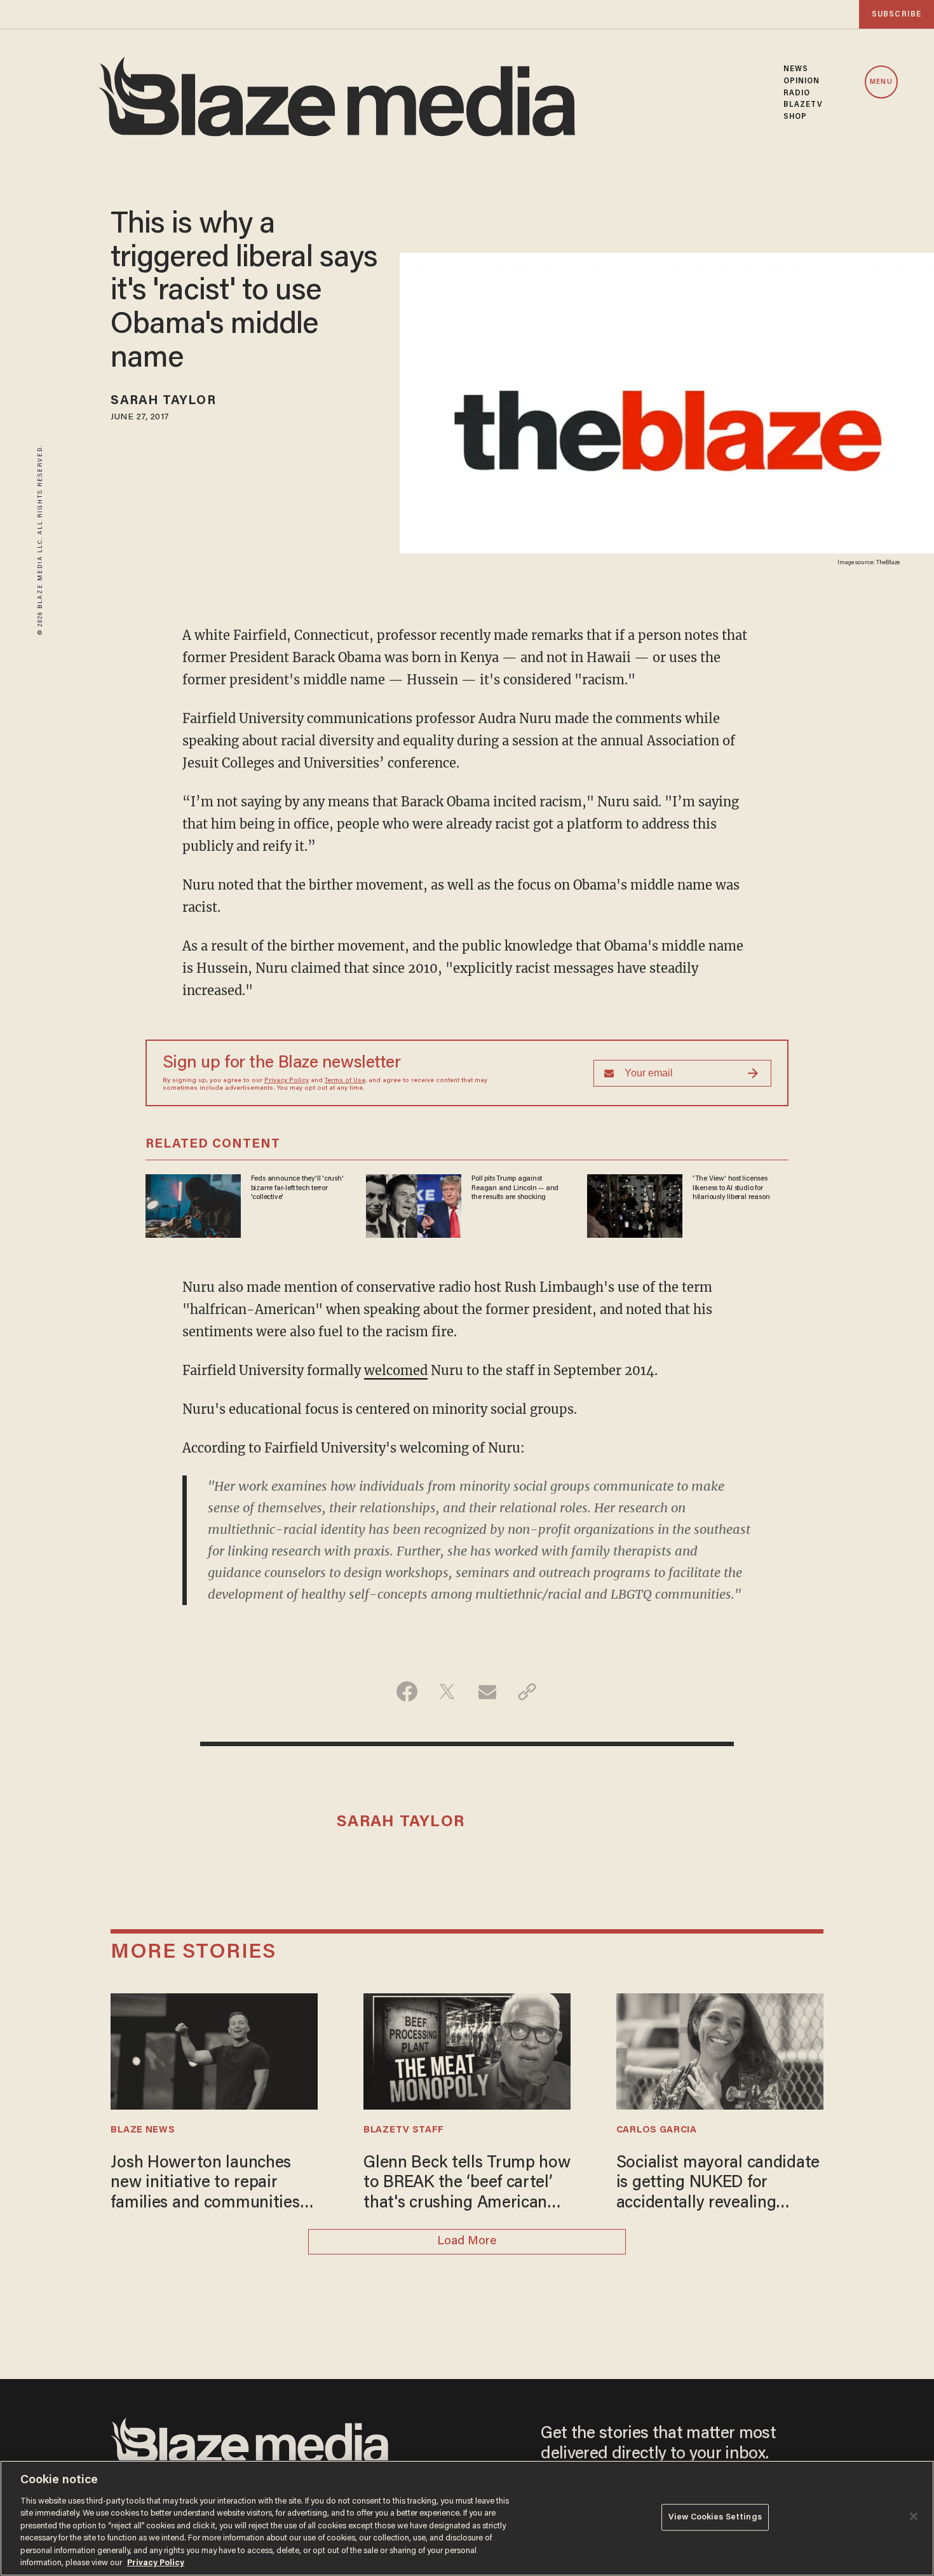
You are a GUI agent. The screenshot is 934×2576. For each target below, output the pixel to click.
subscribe (897, 14)
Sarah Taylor (163, 401)
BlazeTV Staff (404, 2130)
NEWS (796, 69)
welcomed (396, 1370)
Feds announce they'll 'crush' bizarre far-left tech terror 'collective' (297, 1188)
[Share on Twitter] (447, 1691)
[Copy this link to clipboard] (527, 1691)
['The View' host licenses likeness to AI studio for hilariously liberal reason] (635, 1204)
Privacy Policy (287, 1081)
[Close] (914, 2516)
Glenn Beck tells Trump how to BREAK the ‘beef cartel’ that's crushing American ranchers (467, 2185)
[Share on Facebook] (407, 1691)
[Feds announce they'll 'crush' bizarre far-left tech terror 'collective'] (193, 1204)
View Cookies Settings (715, 2517)
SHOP (795, 117)
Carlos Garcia (657, 2130)
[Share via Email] (487, 1691)
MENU (881, 82)
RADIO (797, 93)
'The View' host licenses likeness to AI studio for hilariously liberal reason (731, 1188)
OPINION (802, 81)
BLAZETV (803, 105)
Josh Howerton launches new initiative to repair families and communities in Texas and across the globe (214, 2185)
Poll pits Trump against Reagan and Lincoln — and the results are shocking (515, 1188)
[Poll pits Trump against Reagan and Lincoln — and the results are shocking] (414, 1204)
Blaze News (143, 2130)
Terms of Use (345, 1081)
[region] (467, 2518)
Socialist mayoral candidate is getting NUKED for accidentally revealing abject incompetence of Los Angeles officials (718, 2185)
